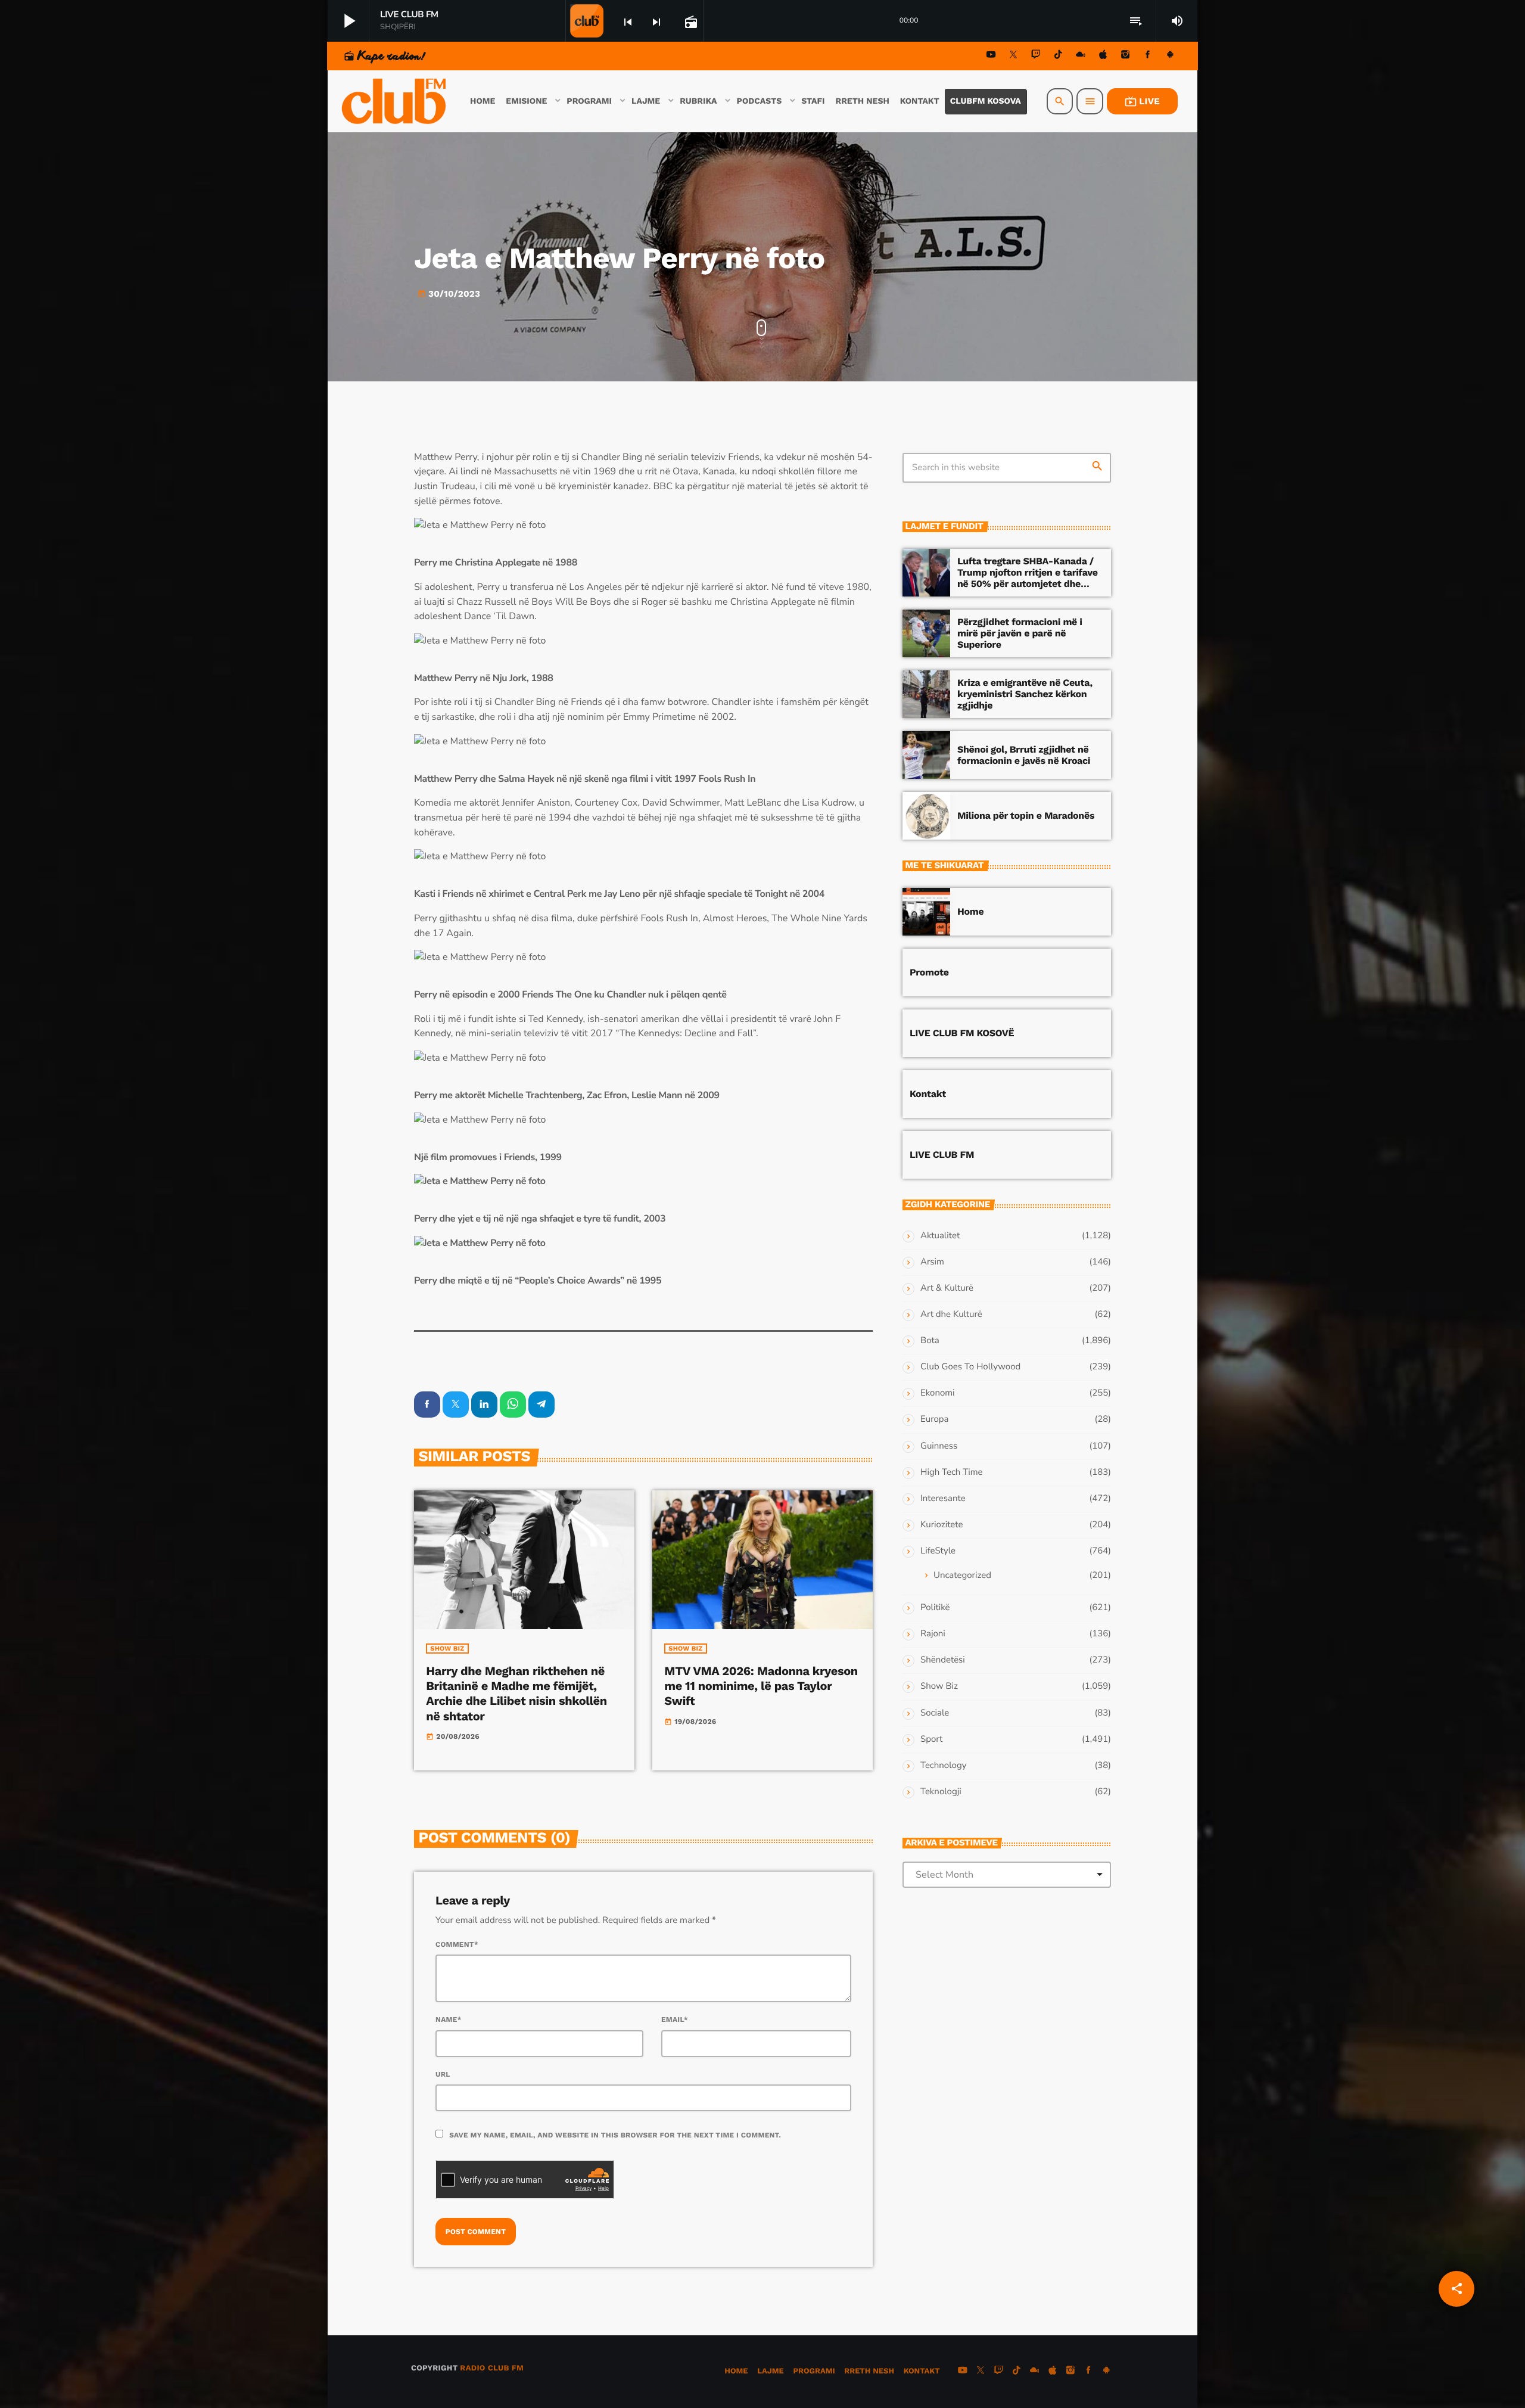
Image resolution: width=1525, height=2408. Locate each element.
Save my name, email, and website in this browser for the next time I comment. (615, 2135)
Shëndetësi (943, 1660)
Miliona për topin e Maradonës (1026, 815)
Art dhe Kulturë (951, 1315)
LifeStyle (938, 1551)
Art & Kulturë (947, 1288)
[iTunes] (1103, 56)
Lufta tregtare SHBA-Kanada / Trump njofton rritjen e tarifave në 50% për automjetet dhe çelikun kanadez (1028, 578)
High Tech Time (952, 1472)
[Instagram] (1125, 56)
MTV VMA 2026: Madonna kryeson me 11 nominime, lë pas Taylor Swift (761, 1686)
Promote (929, 972)
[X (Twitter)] (1013, 56)
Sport (931, 1739)
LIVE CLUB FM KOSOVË (962, 1033)
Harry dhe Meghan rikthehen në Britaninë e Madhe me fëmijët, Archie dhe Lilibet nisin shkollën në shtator (516, 1694)
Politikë (935, 1608)
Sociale (935, 1713)
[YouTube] (991, 56)
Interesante (943, 1499)
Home (970, 911)
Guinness (939, 1446)
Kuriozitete (942, 1525)
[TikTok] (1058, 56)
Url (443, 2074)
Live (1142, 101)
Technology (943, 1766)
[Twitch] (1036, 56)
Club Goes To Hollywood (970, 1367)
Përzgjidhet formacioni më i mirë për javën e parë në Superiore (1020, 633)
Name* (449, 2019)
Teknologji (941, 1792)
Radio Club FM (492, 2368)
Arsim (932, 1262)
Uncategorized (962, 1576)
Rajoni (933, 1634)
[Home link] (395, 101)
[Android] (1170, 56)
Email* (675, 2019)
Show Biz (447, 1649)
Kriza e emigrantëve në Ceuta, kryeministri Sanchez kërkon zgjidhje (1025, 694)
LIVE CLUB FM (942, 1155)
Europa (934, 1419)
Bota (930, 1341)
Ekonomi (938, 1393)
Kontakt (928, 1094)
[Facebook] (1148, 56)
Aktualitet (940, 1236)
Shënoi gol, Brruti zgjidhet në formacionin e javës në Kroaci (1024, 755)
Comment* (457, 1944)
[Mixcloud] (1081, 56)
